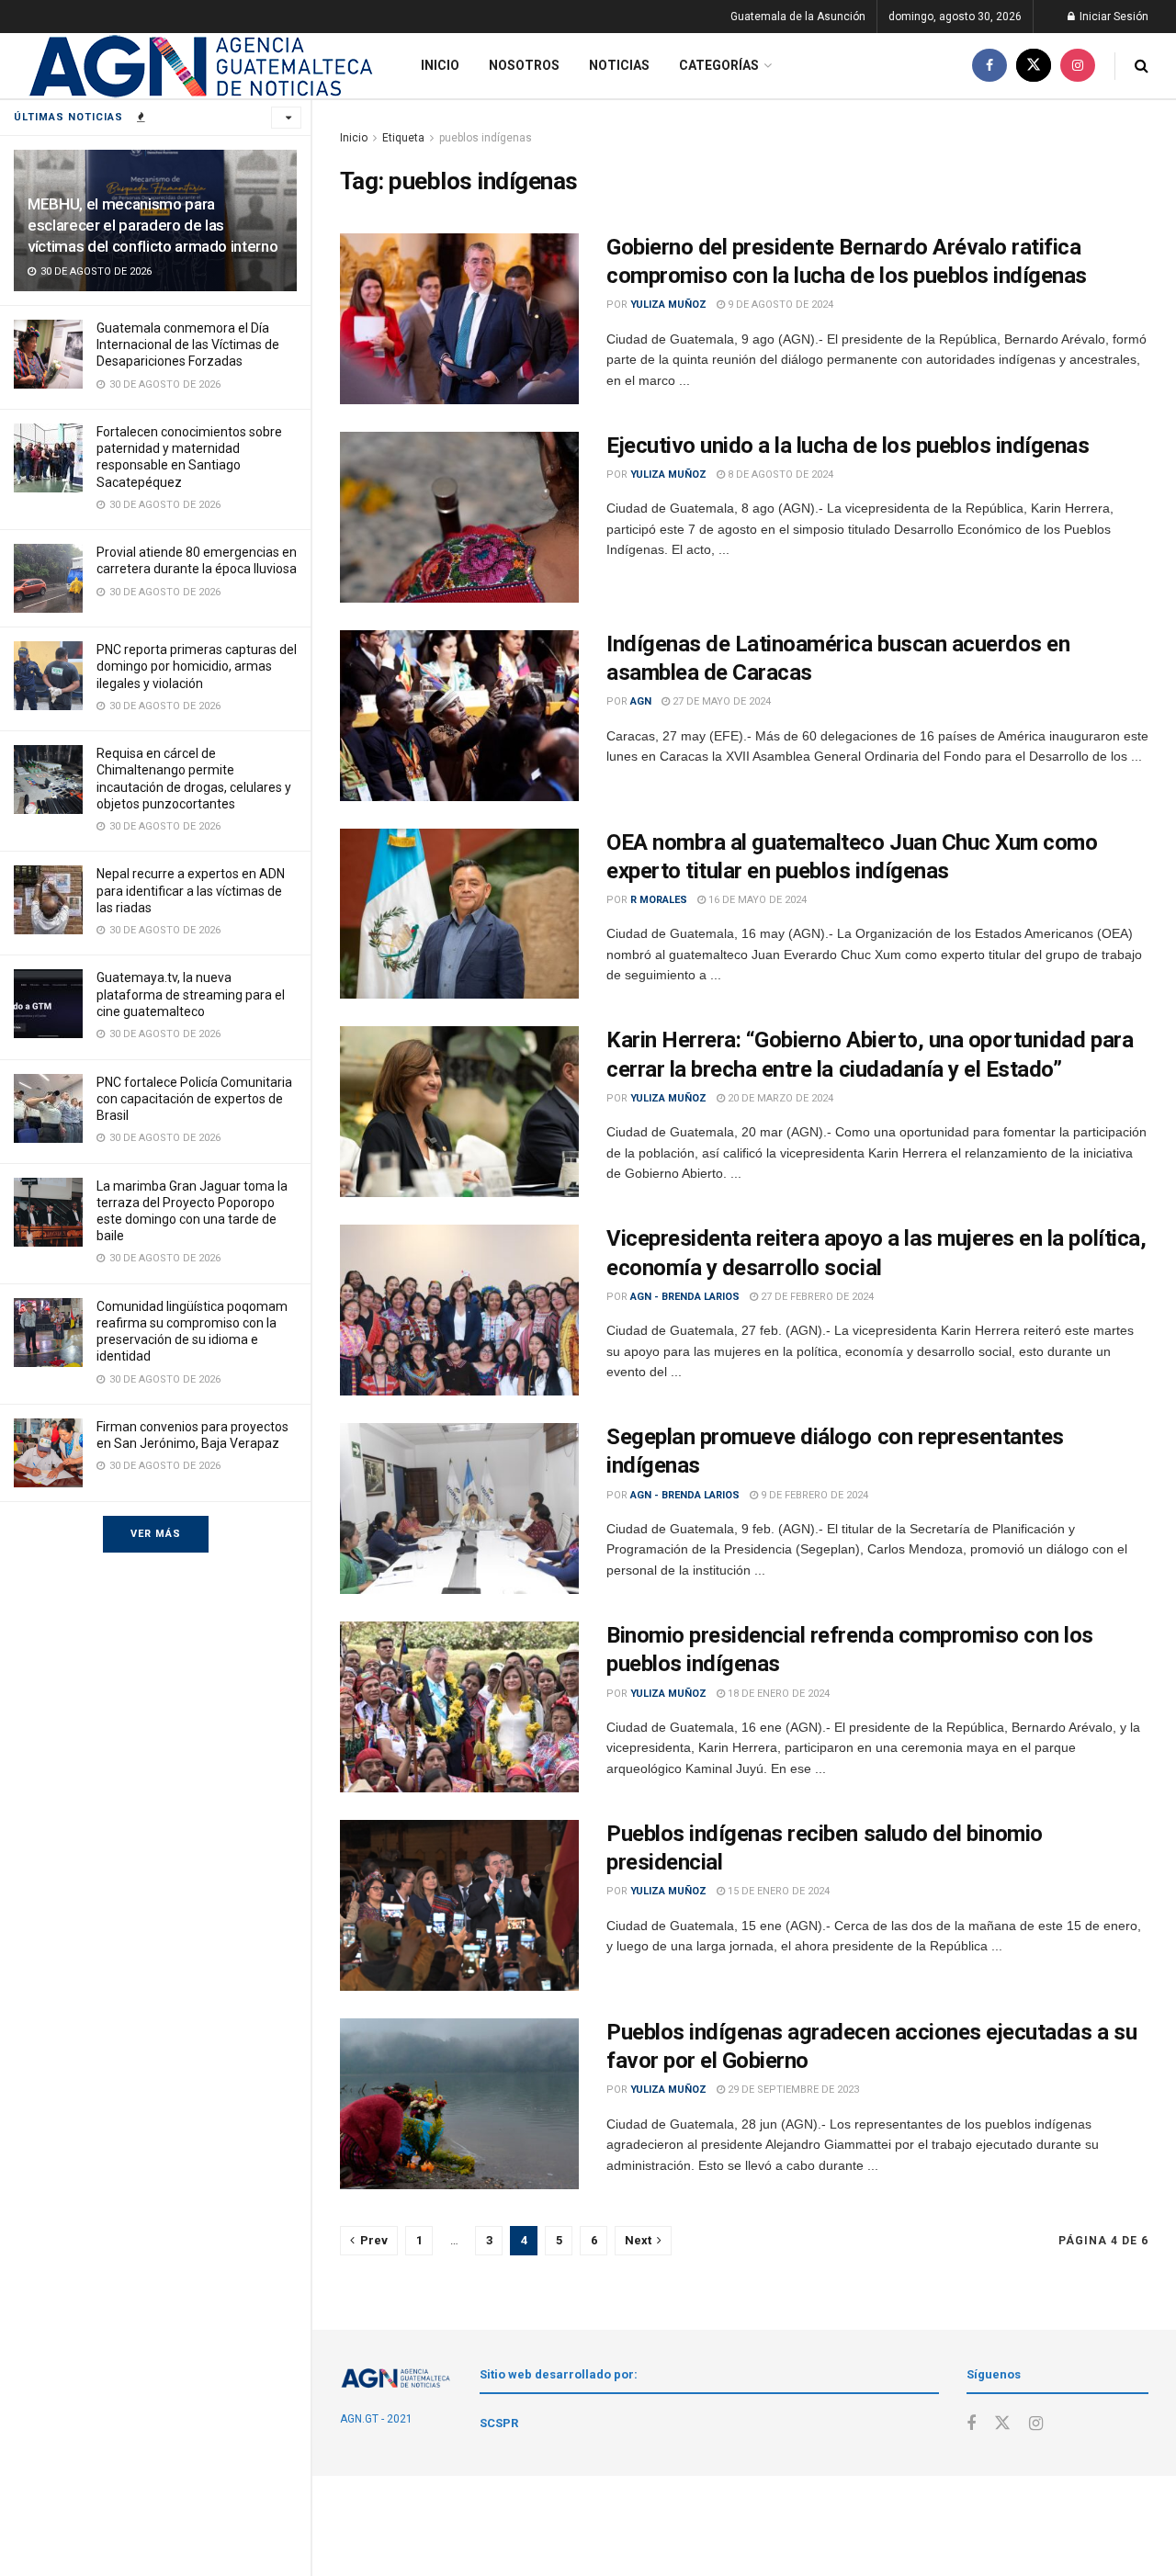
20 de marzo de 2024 (779, 1098)
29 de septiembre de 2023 (792, 2090)
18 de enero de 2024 (777, 1694)
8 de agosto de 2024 (779, 475)
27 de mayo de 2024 (720, 701)
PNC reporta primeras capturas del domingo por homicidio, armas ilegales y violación (197, 666)
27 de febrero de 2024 (816, 1297)
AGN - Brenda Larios (685, 1297)
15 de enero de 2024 (777, 1891)
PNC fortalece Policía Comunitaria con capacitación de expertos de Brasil (194, 1099)
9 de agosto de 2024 (779, 305)
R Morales (659, 900)
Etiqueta (403, 138)
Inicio (440, 65)
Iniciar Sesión (1113, 17)
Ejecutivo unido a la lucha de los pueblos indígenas (848, 446)
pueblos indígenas (486, 138)
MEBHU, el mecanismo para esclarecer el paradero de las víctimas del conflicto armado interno (153, 225)
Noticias (619, 65)
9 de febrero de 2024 (813, 1495)
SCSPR (499, 2423)
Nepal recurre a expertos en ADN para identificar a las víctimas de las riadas (191, 890)
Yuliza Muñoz (668, 305)
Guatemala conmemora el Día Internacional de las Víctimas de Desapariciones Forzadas (188, 345)
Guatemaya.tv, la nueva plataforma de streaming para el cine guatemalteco (191, 994)
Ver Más (156, 1534)
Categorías (719, 65)
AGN (641, 701)
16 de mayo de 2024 (756, 900)
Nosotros (524, 65)
